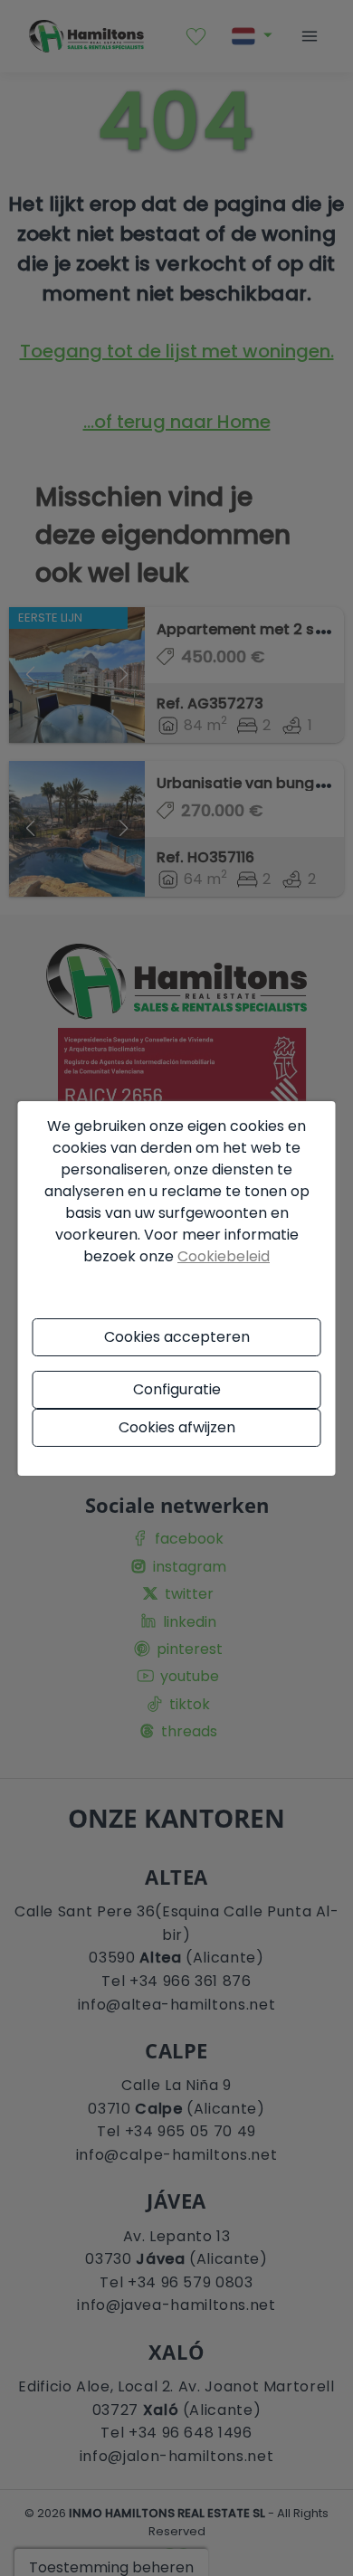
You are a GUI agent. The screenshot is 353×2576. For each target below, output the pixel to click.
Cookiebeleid (224, 1256)
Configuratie (177, 1389)
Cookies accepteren (177, 1337)
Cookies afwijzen (177, 1427)
